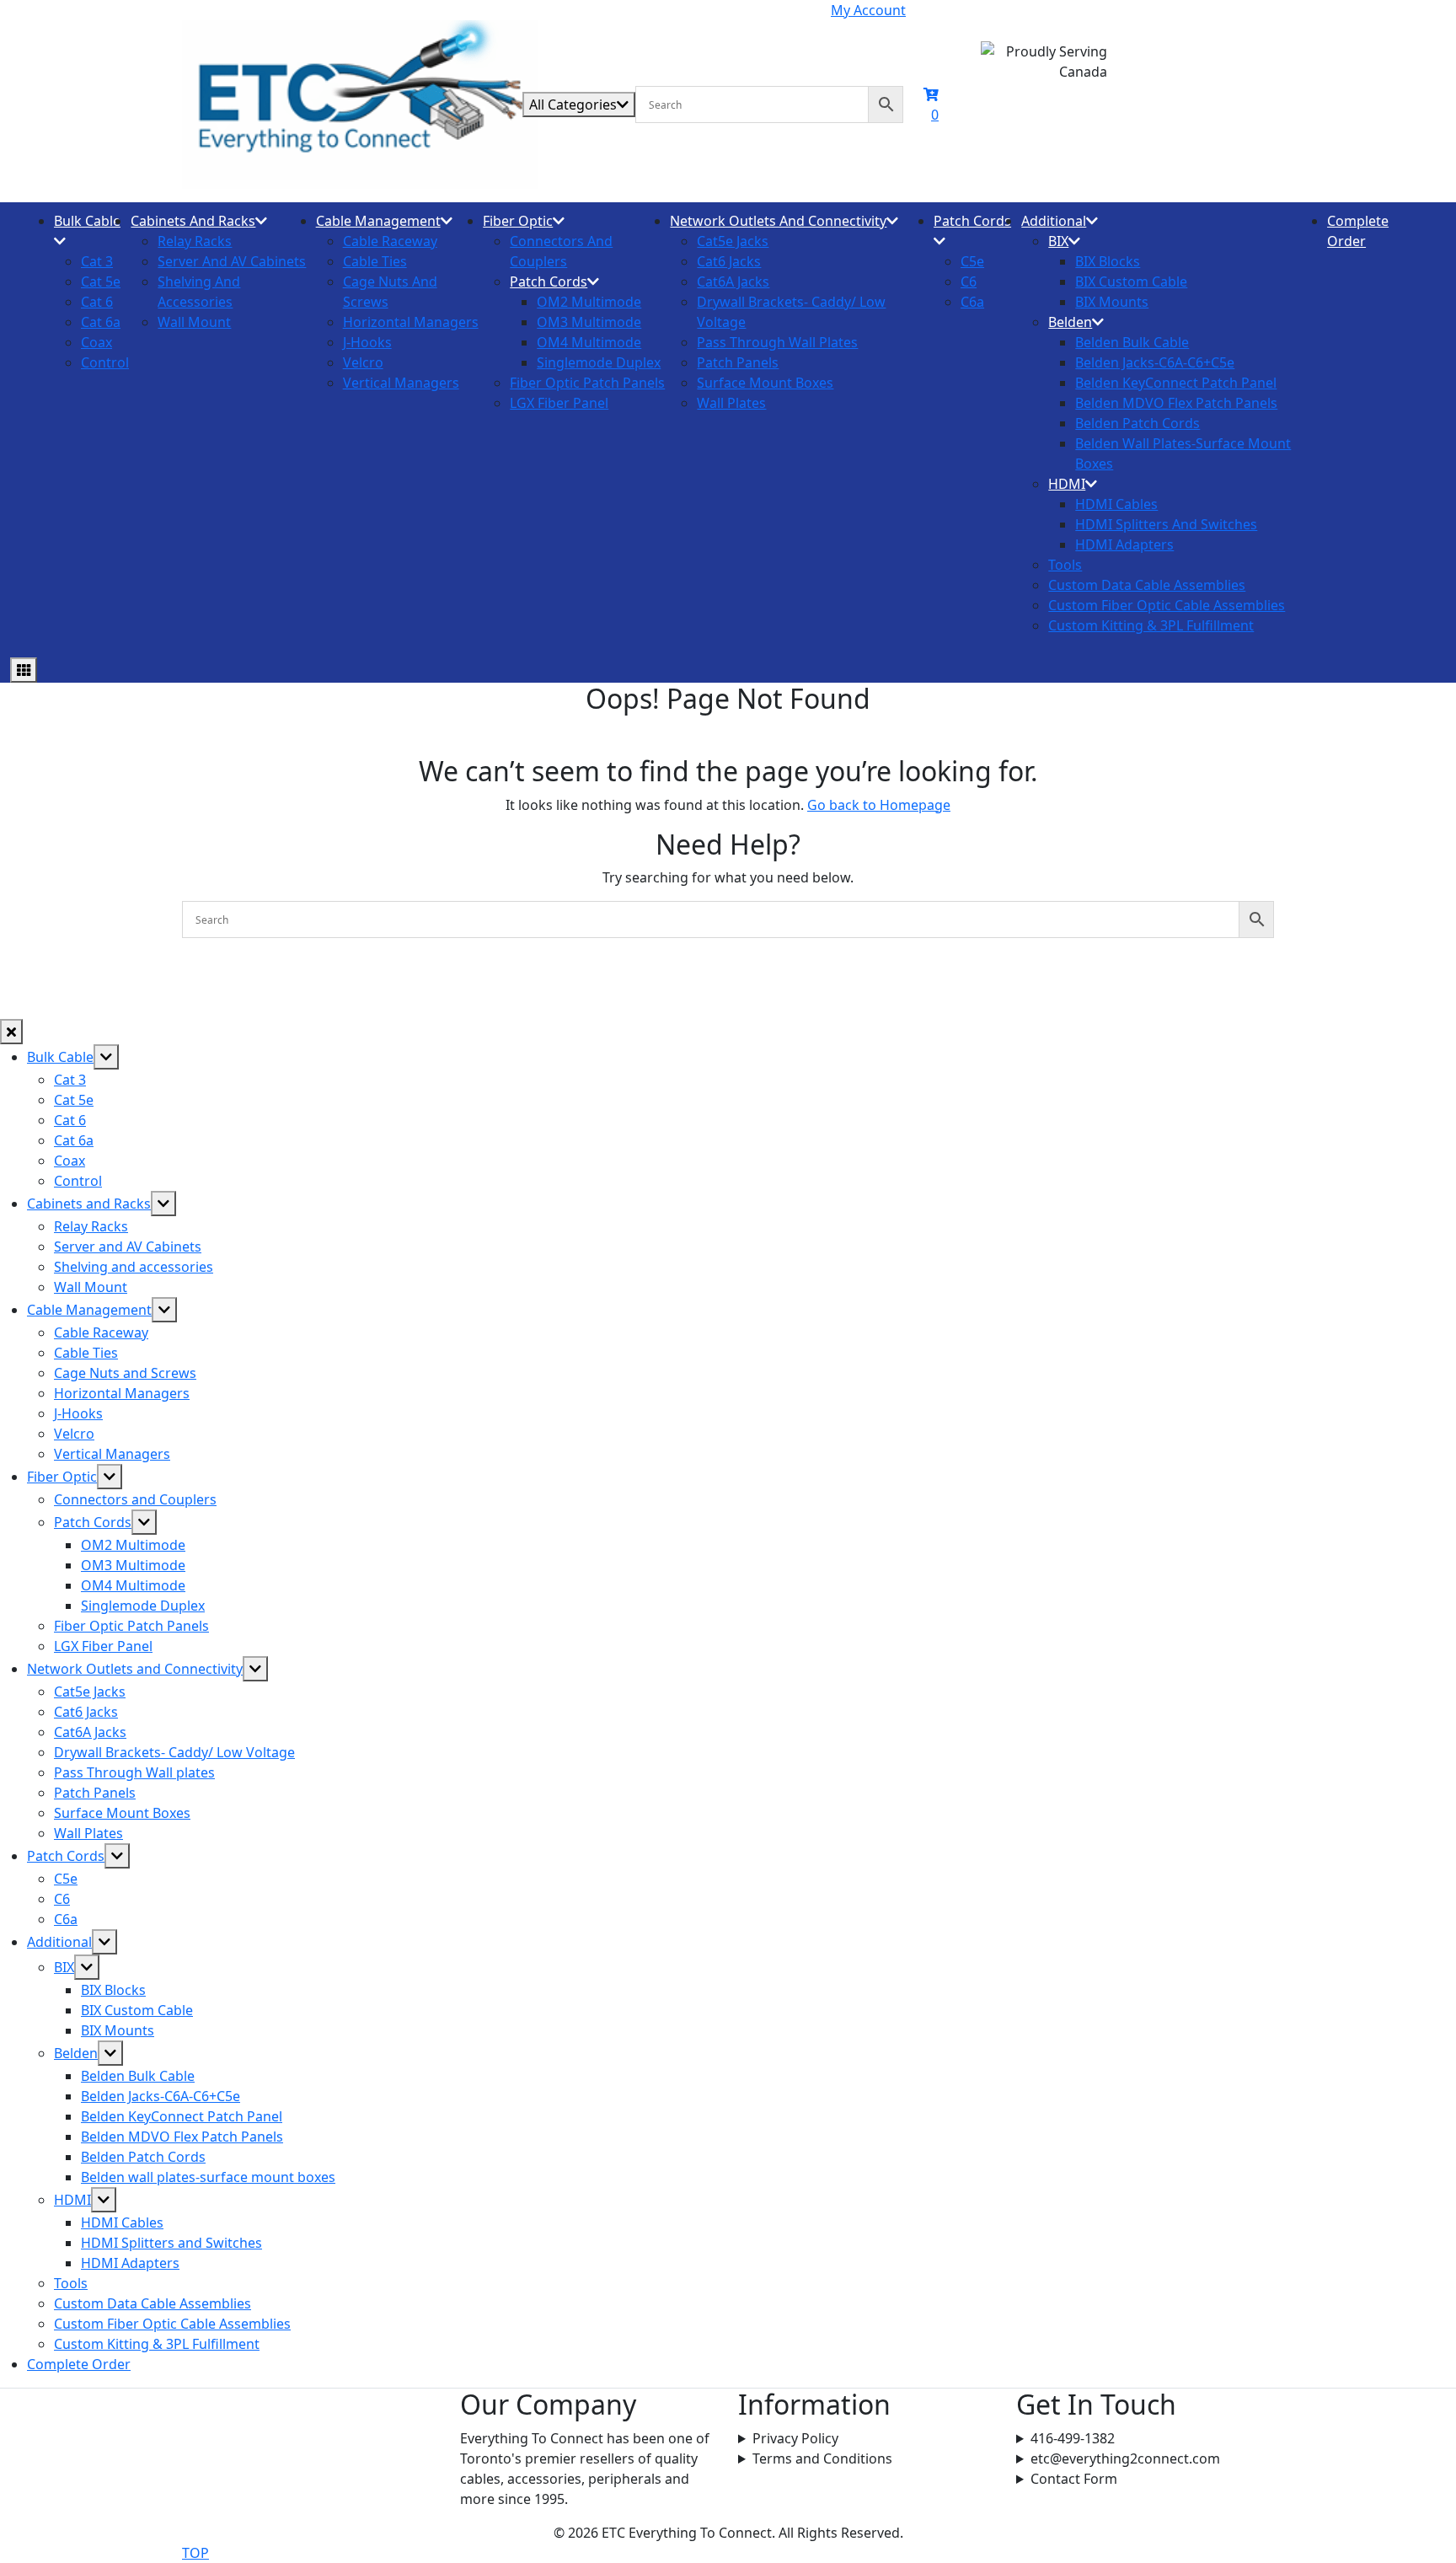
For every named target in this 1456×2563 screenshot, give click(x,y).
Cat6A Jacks (733, 282)
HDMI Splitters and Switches (1166, 524)
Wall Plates (731, 403)
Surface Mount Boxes (765, 383)
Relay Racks (195, 241)
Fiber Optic (518, 221)
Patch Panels (738, 362)
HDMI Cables (1116, 504)
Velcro (363, 362)
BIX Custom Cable (1131, 282)
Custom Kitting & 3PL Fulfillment (1151, 625)
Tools (1065, 565)
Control (105, 362)
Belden (1070, 322)
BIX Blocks (1108, 261)
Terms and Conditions (822, 2458)
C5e (972, 261)
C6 (969, 282)
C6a (972, 302)
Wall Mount (194, 322)
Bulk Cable (87, 221)
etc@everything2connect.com (1125, 2458)
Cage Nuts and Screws (125, 1373)
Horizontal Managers (411, 322)
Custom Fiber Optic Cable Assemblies (1167, 605)
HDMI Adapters (1124, 544)
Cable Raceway (390, 241)
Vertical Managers (401, 383)
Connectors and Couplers (135, 1499)
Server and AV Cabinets (232, 261)
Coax (96, 342)
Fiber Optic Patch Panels (587, 383)
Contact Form (1074, 2479)
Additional (1054, 221)
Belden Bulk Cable (1132, 342)
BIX (1058, 241)
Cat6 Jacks (729, 261)
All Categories (573, 105)
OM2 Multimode (589, 302)
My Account (868, 10)
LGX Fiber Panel (559, 403)
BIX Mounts (1112, 302)
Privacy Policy (795, 2438)
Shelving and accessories (134, 1267)
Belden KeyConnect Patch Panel (1176, 383)
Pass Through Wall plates (777, 342)
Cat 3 (97, 261)
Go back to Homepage (879, 805)
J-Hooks (367, 342)
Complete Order (79, 2364)
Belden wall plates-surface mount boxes (208, 2177)
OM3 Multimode (589, 322)
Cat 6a (101, 322)
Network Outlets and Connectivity (778, 221)
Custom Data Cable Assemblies (1147, 585)
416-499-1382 (1073, 2438)
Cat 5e (101, 282)
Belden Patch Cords (1137, 423)
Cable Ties (375, 261)
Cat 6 (97, 302)
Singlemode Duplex (599, 362)
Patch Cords (549, 282)
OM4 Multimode (589, 342)
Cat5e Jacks (733, 241)
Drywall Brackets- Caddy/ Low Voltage (174, 1752)
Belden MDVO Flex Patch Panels (1176, 403)
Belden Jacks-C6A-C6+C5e (1155, 362)
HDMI (1067, 484)
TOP (195, 2553)
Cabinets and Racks (193, 221)
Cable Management (378, 221)
